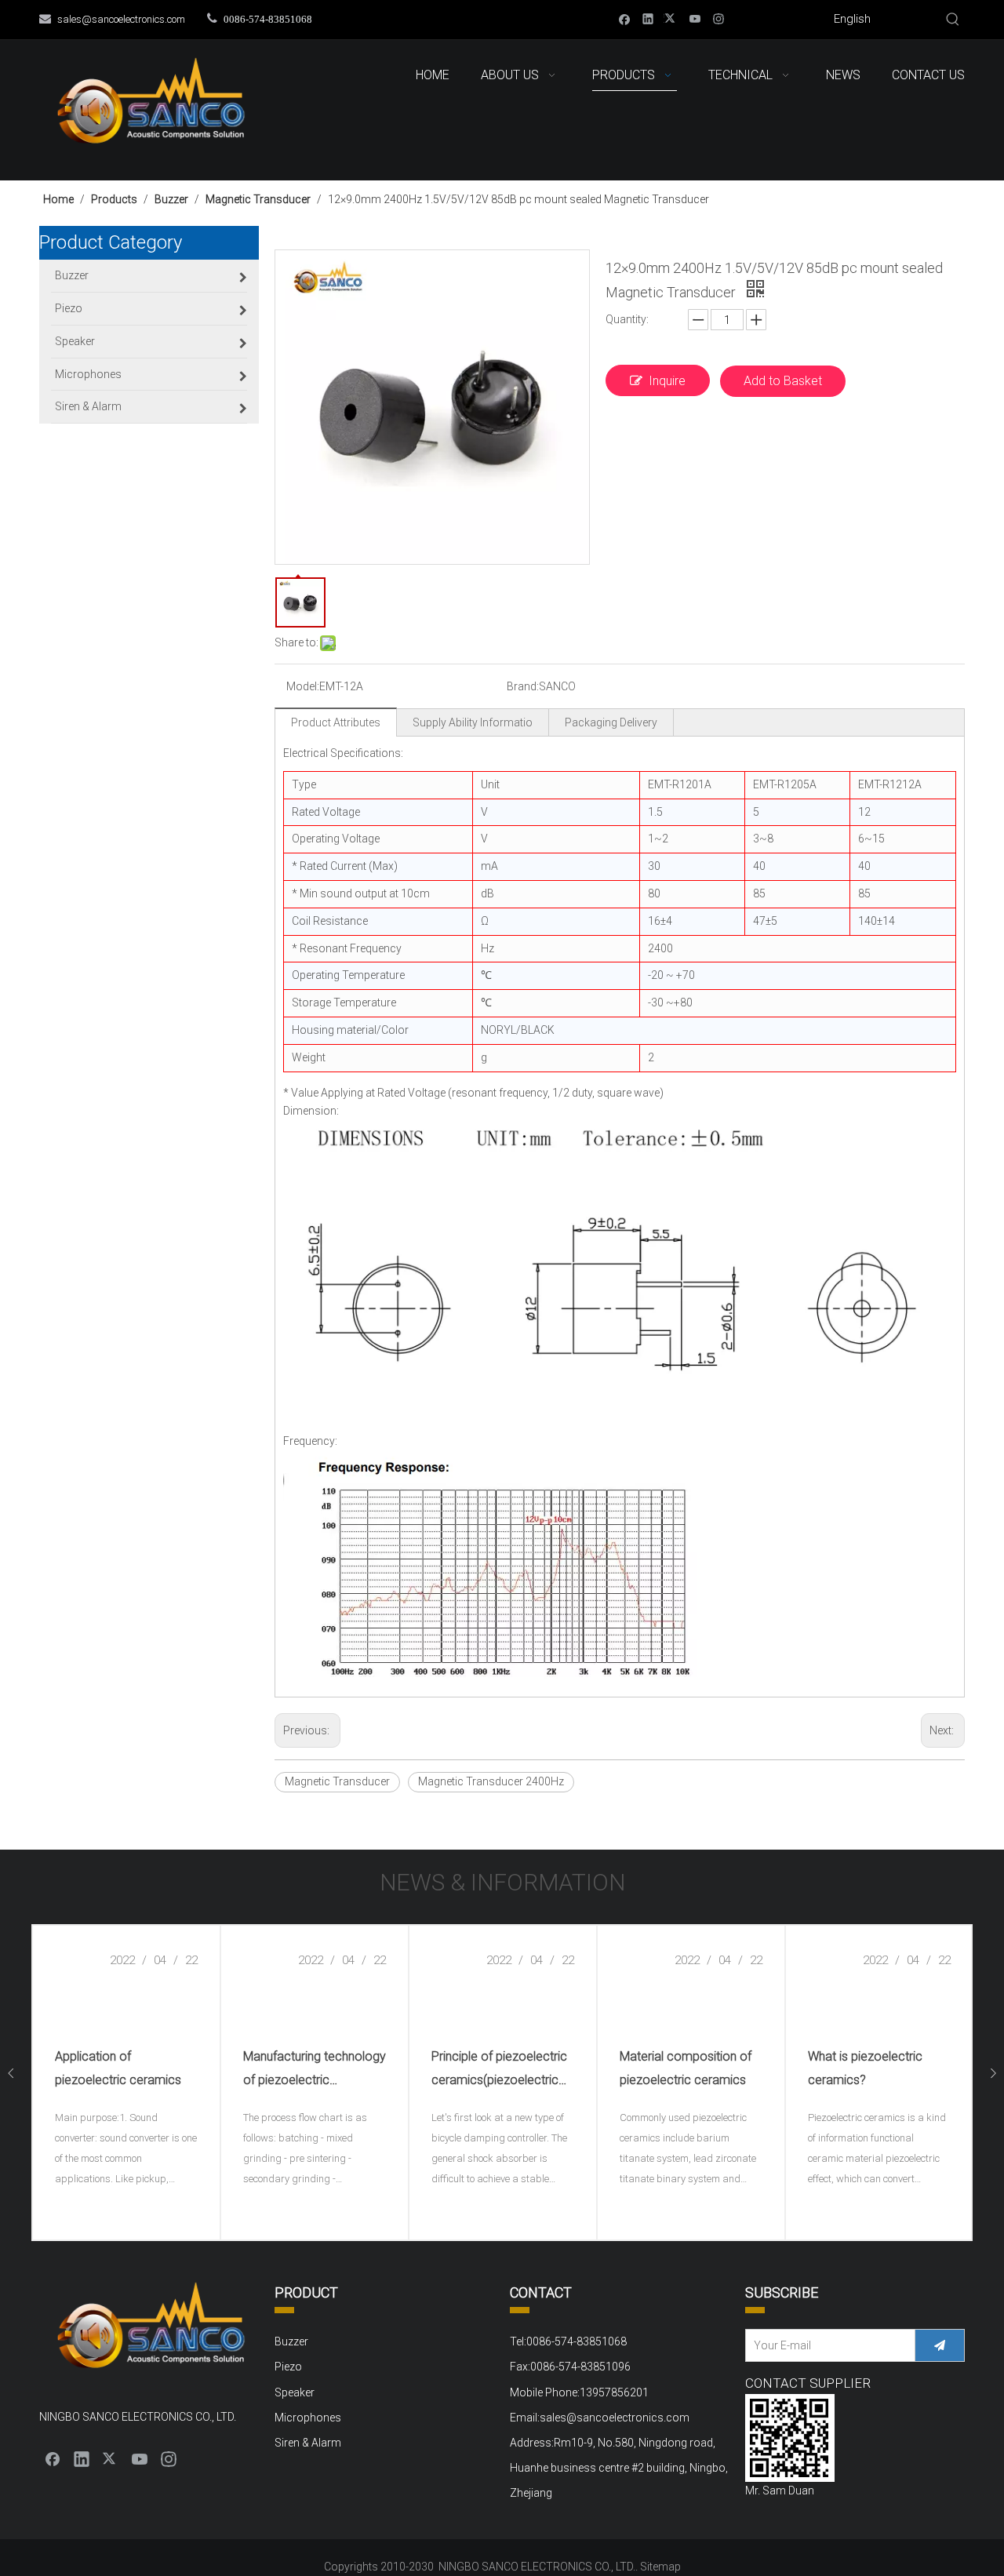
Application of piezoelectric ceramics (118, 2068)
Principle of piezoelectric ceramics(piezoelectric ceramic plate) (499, 2070)
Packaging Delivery (611, 722)
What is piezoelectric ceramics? (865, 2068)
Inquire (667, 381)
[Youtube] (695, 18)
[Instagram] (719, 18)
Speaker (295, 2392)
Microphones (308, 2418)
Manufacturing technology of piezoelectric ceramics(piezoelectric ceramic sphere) (315, 2070)
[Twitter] (672, 18)
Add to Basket (783, 381)
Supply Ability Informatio (473, 722)
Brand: (523, 686)
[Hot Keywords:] (953, 20)
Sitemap (660, 2567)
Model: (303, 686)
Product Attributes (336, 722)
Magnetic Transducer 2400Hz (491, 1781)
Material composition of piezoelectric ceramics (686, 2068)
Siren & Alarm (308, 2443)
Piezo (288, 2367)
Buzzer (291, 2341)
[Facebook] (625, 18)
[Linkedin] (648, 18)
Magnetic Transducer (337, 1781)
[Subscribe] (940, 2345)
